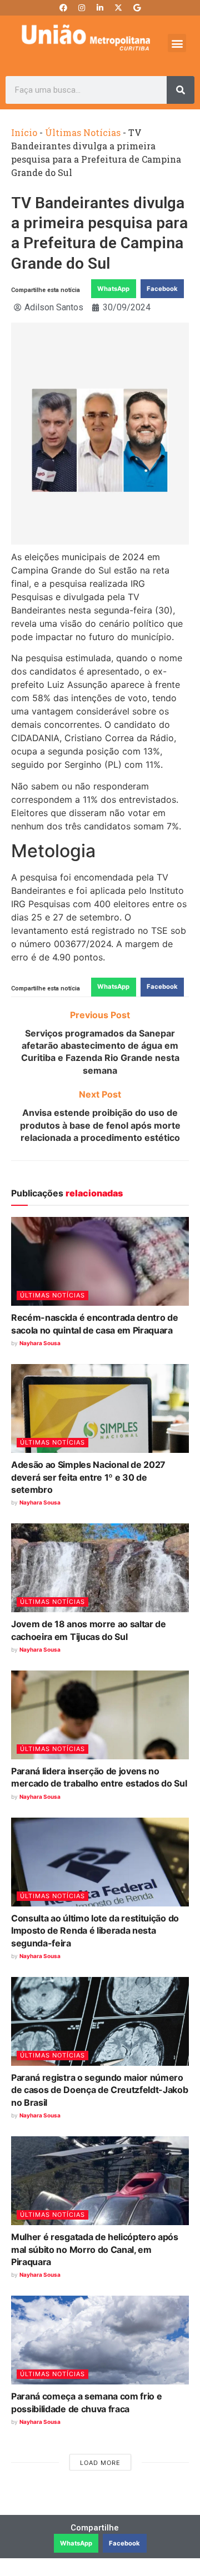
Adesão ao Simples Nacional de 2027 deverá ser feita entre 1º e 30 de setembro (88, 1477)
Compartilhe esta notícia (46, 290)
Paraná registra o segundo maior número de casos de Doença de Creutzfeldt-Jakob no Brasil (100, 2090)
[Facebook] (63, 8)
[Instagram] (82, 8)
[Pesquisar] (181, 90)
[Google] (137, 8)
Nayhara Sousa (40, 1343)
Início (24, 132)
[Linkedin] (100, 8)
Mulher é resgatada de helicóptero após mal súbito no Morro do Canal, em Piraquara (95, 2249)
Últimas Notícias (83, 132)
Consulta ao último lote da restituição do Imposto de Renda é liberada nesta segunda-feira (95, 1931)
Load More (100, 2463)
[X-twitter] (118, 8)
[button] (177, 43)
